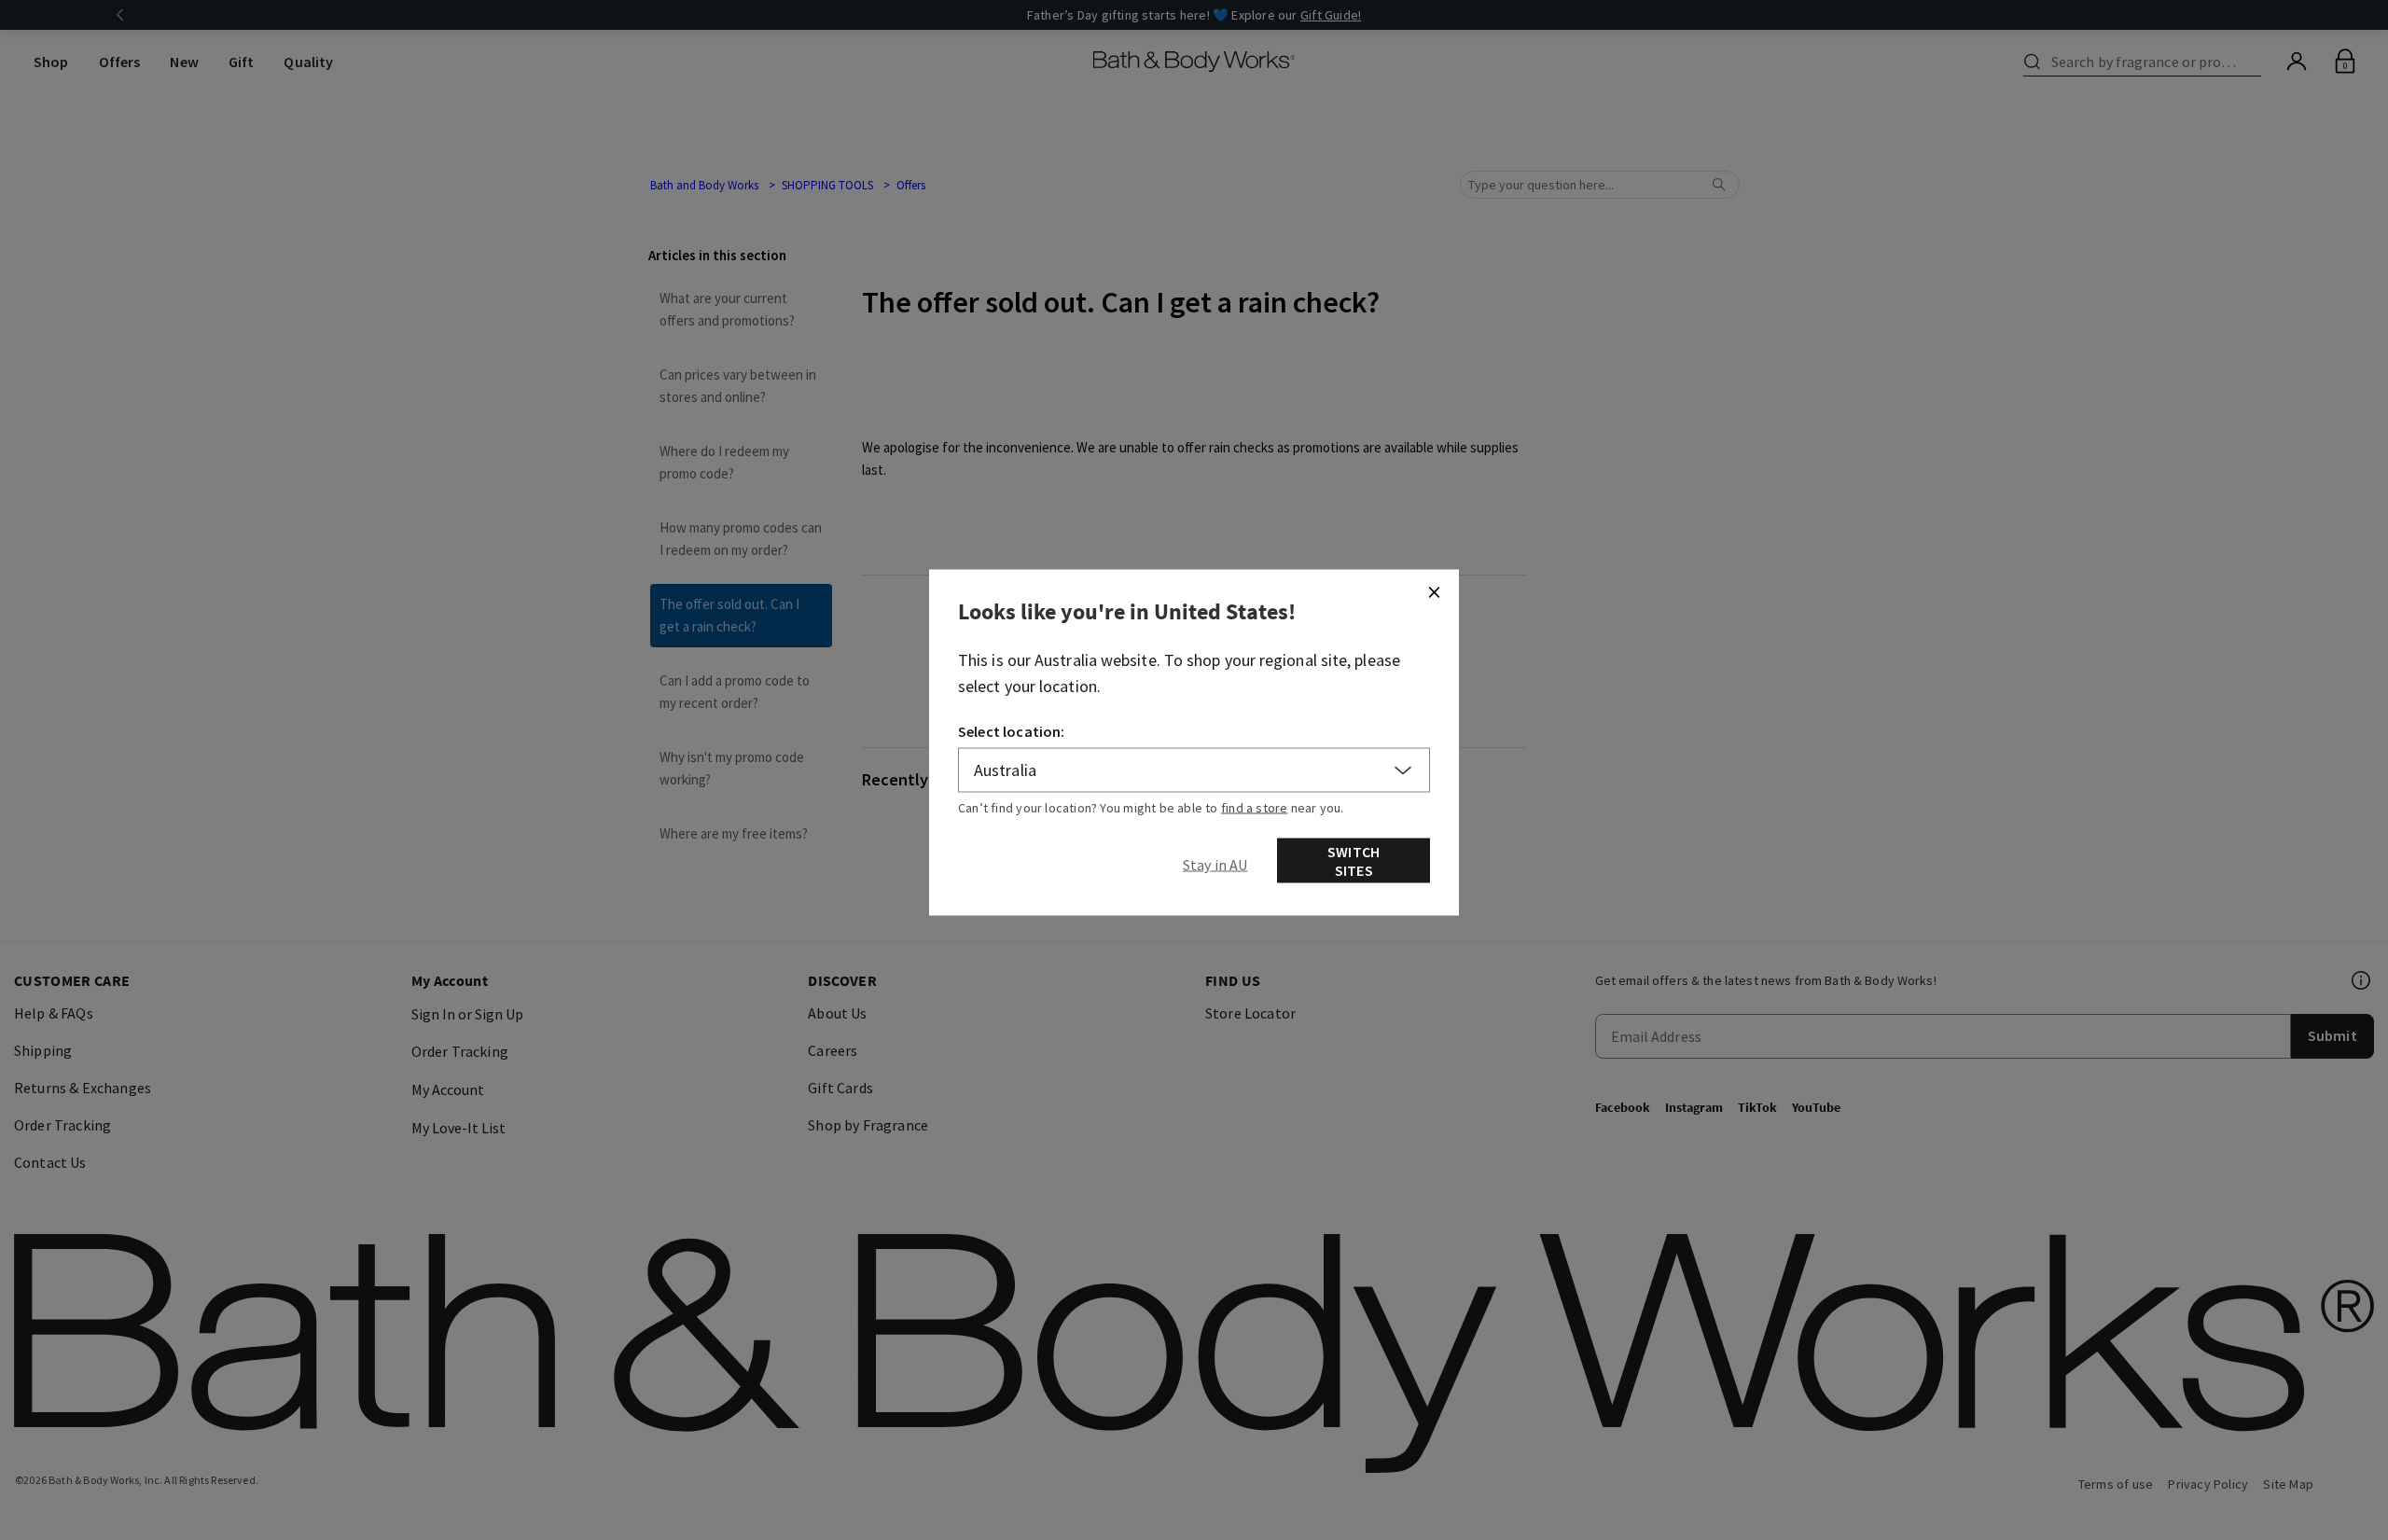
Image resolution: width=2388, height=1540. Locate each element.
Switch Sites (1354, 861)
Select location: (1012, 731)
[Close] (1434, 592)
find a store (1255, 808)
